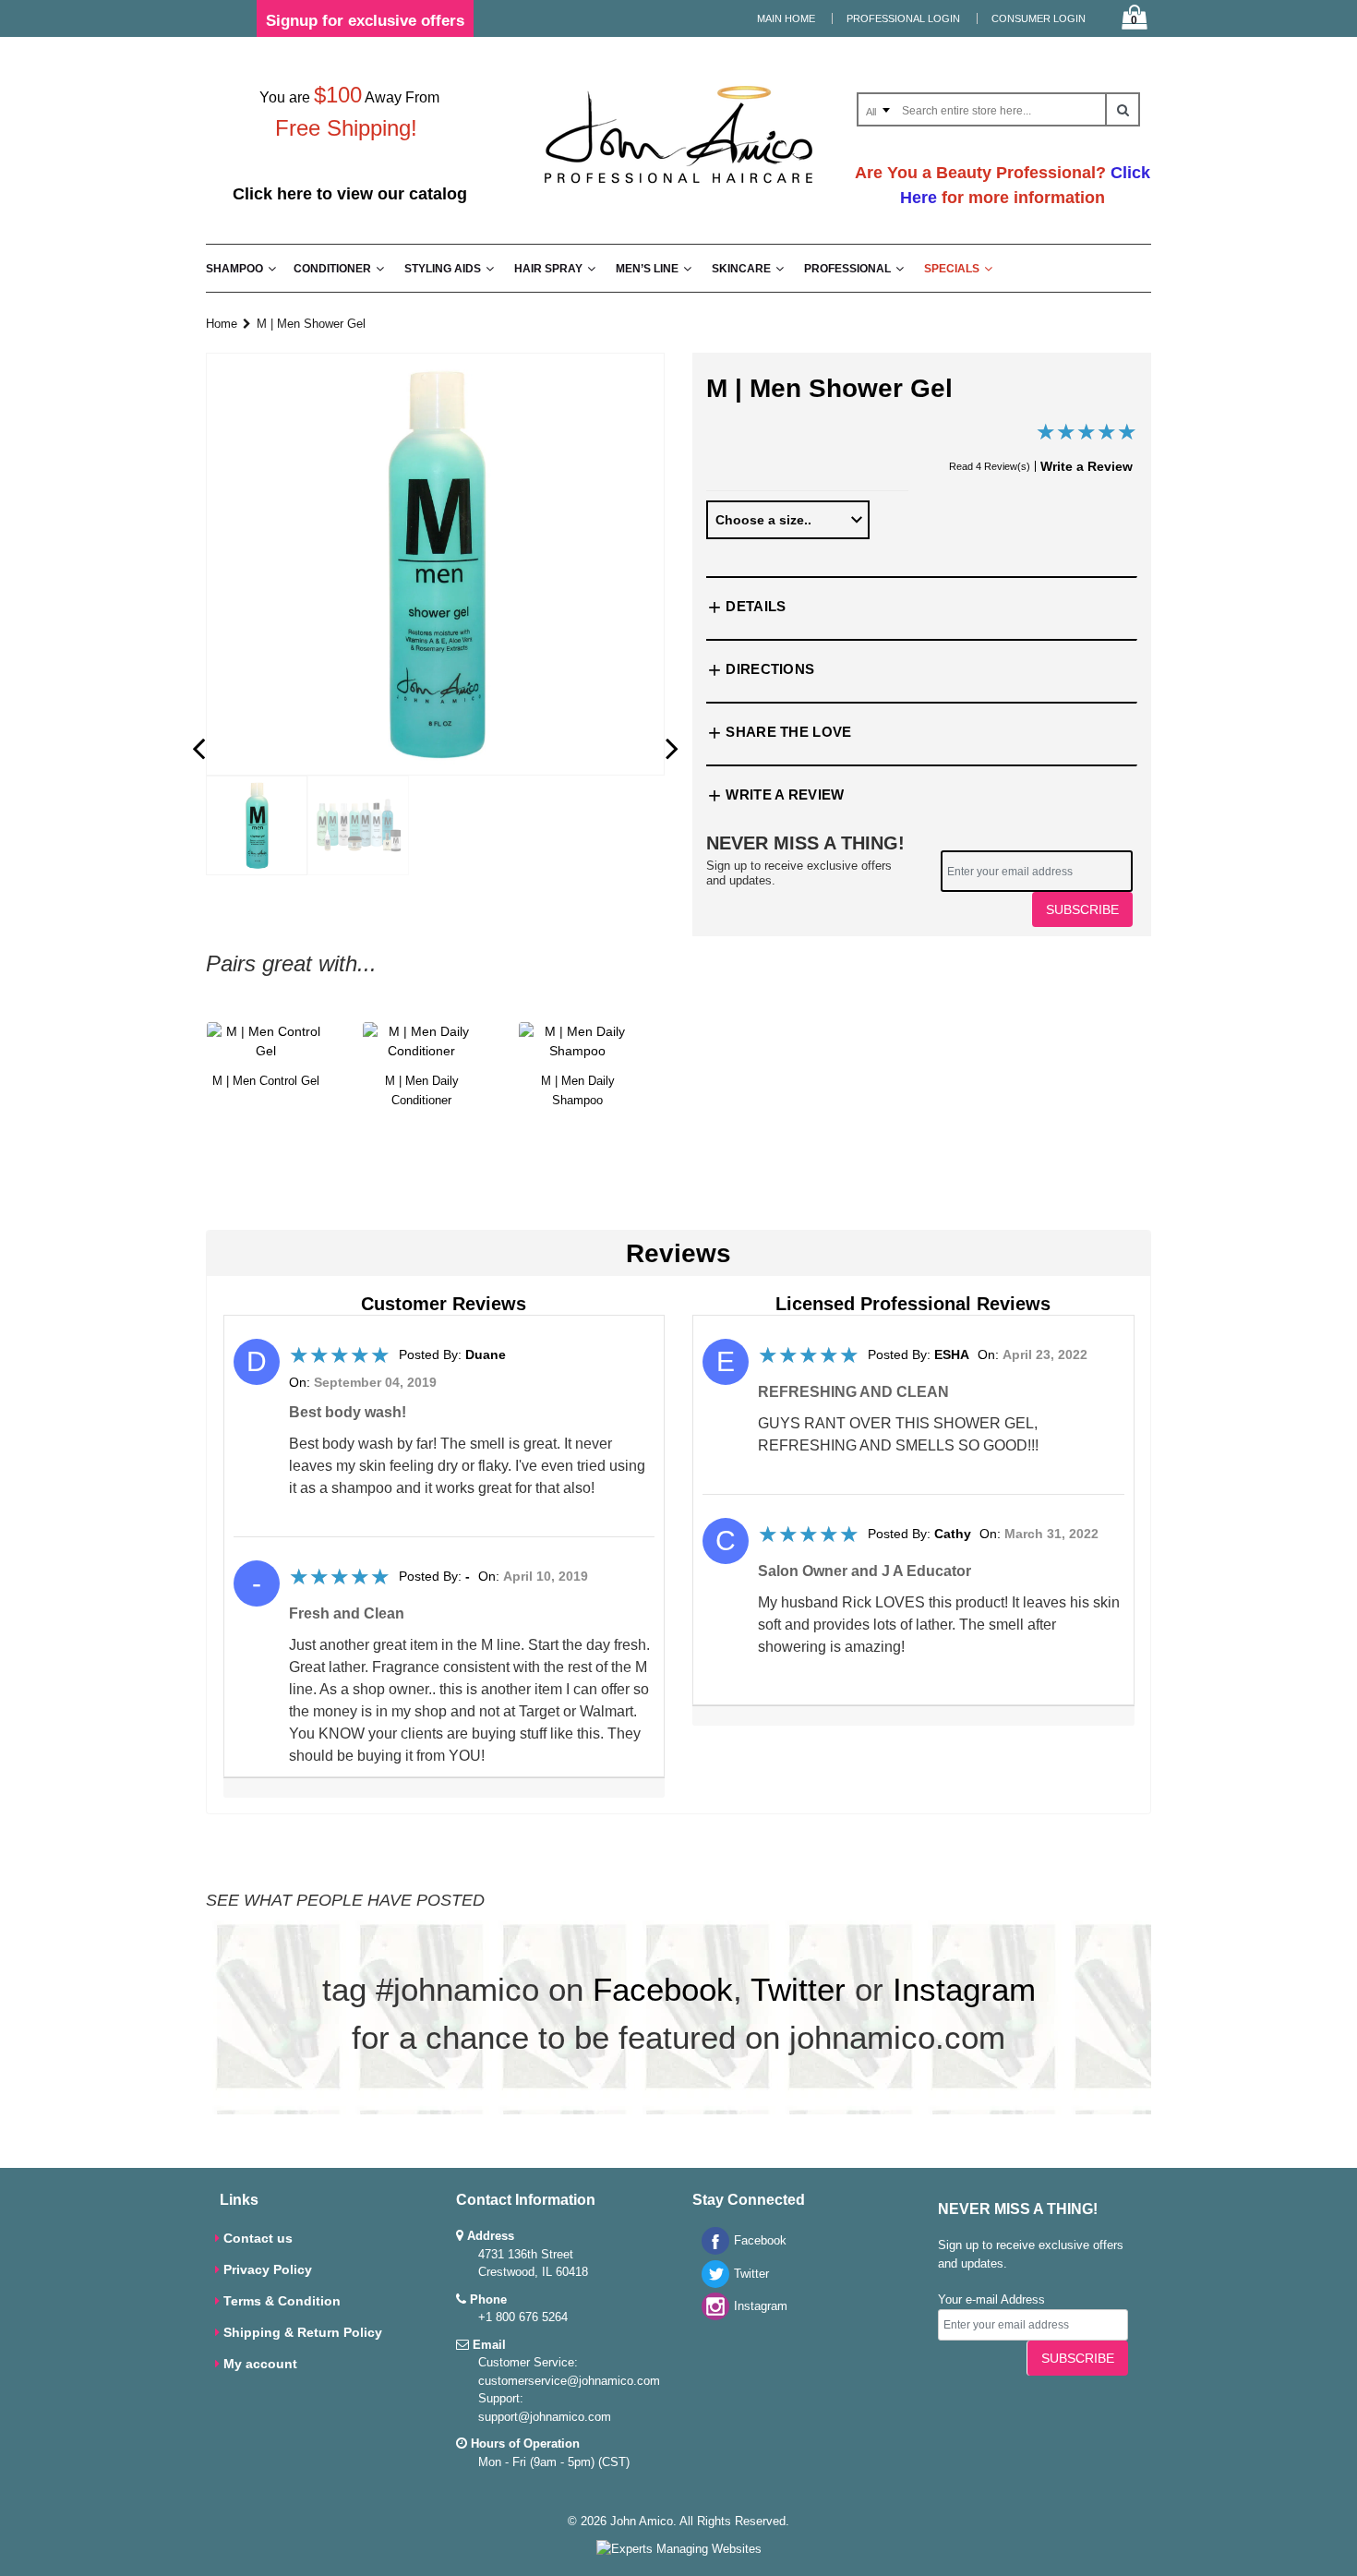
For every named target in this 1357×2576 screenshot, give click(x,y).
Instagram (964, 1989)
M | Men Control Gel (266, 1081)
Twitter (798, 1989)
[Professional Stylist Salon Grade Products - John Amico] (678, 187)
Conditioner (332, 269)
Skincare (741, 269)
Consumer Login (1039, 18)
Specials (952, 269)
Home (222, 324)
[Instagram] (711, 2316)
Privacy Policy (268, 2269)
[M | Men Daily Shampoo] (577, 1041)
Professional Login (903, 18)
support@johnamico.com (545, 2417)
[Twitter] (711, 2284)
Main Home (786, 18)
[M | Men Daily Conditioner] (421, 1041)
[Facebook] (711, 2251)
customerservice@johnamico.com (569, 2381)
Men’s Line (647, 269)
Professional (847, 269)
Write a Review (1087, 466)
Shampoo (234, 269)
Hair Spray (548, 269)
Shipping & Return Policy (303, 2332)
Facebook (663, 1989)
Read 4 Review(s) (990, 466)
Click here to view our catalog (350, 194)
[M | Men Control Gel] (265, 1041)
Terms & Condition (282, 2301)
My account (260, 2364)
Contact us (258, 2238)
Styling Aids (443, 269)
